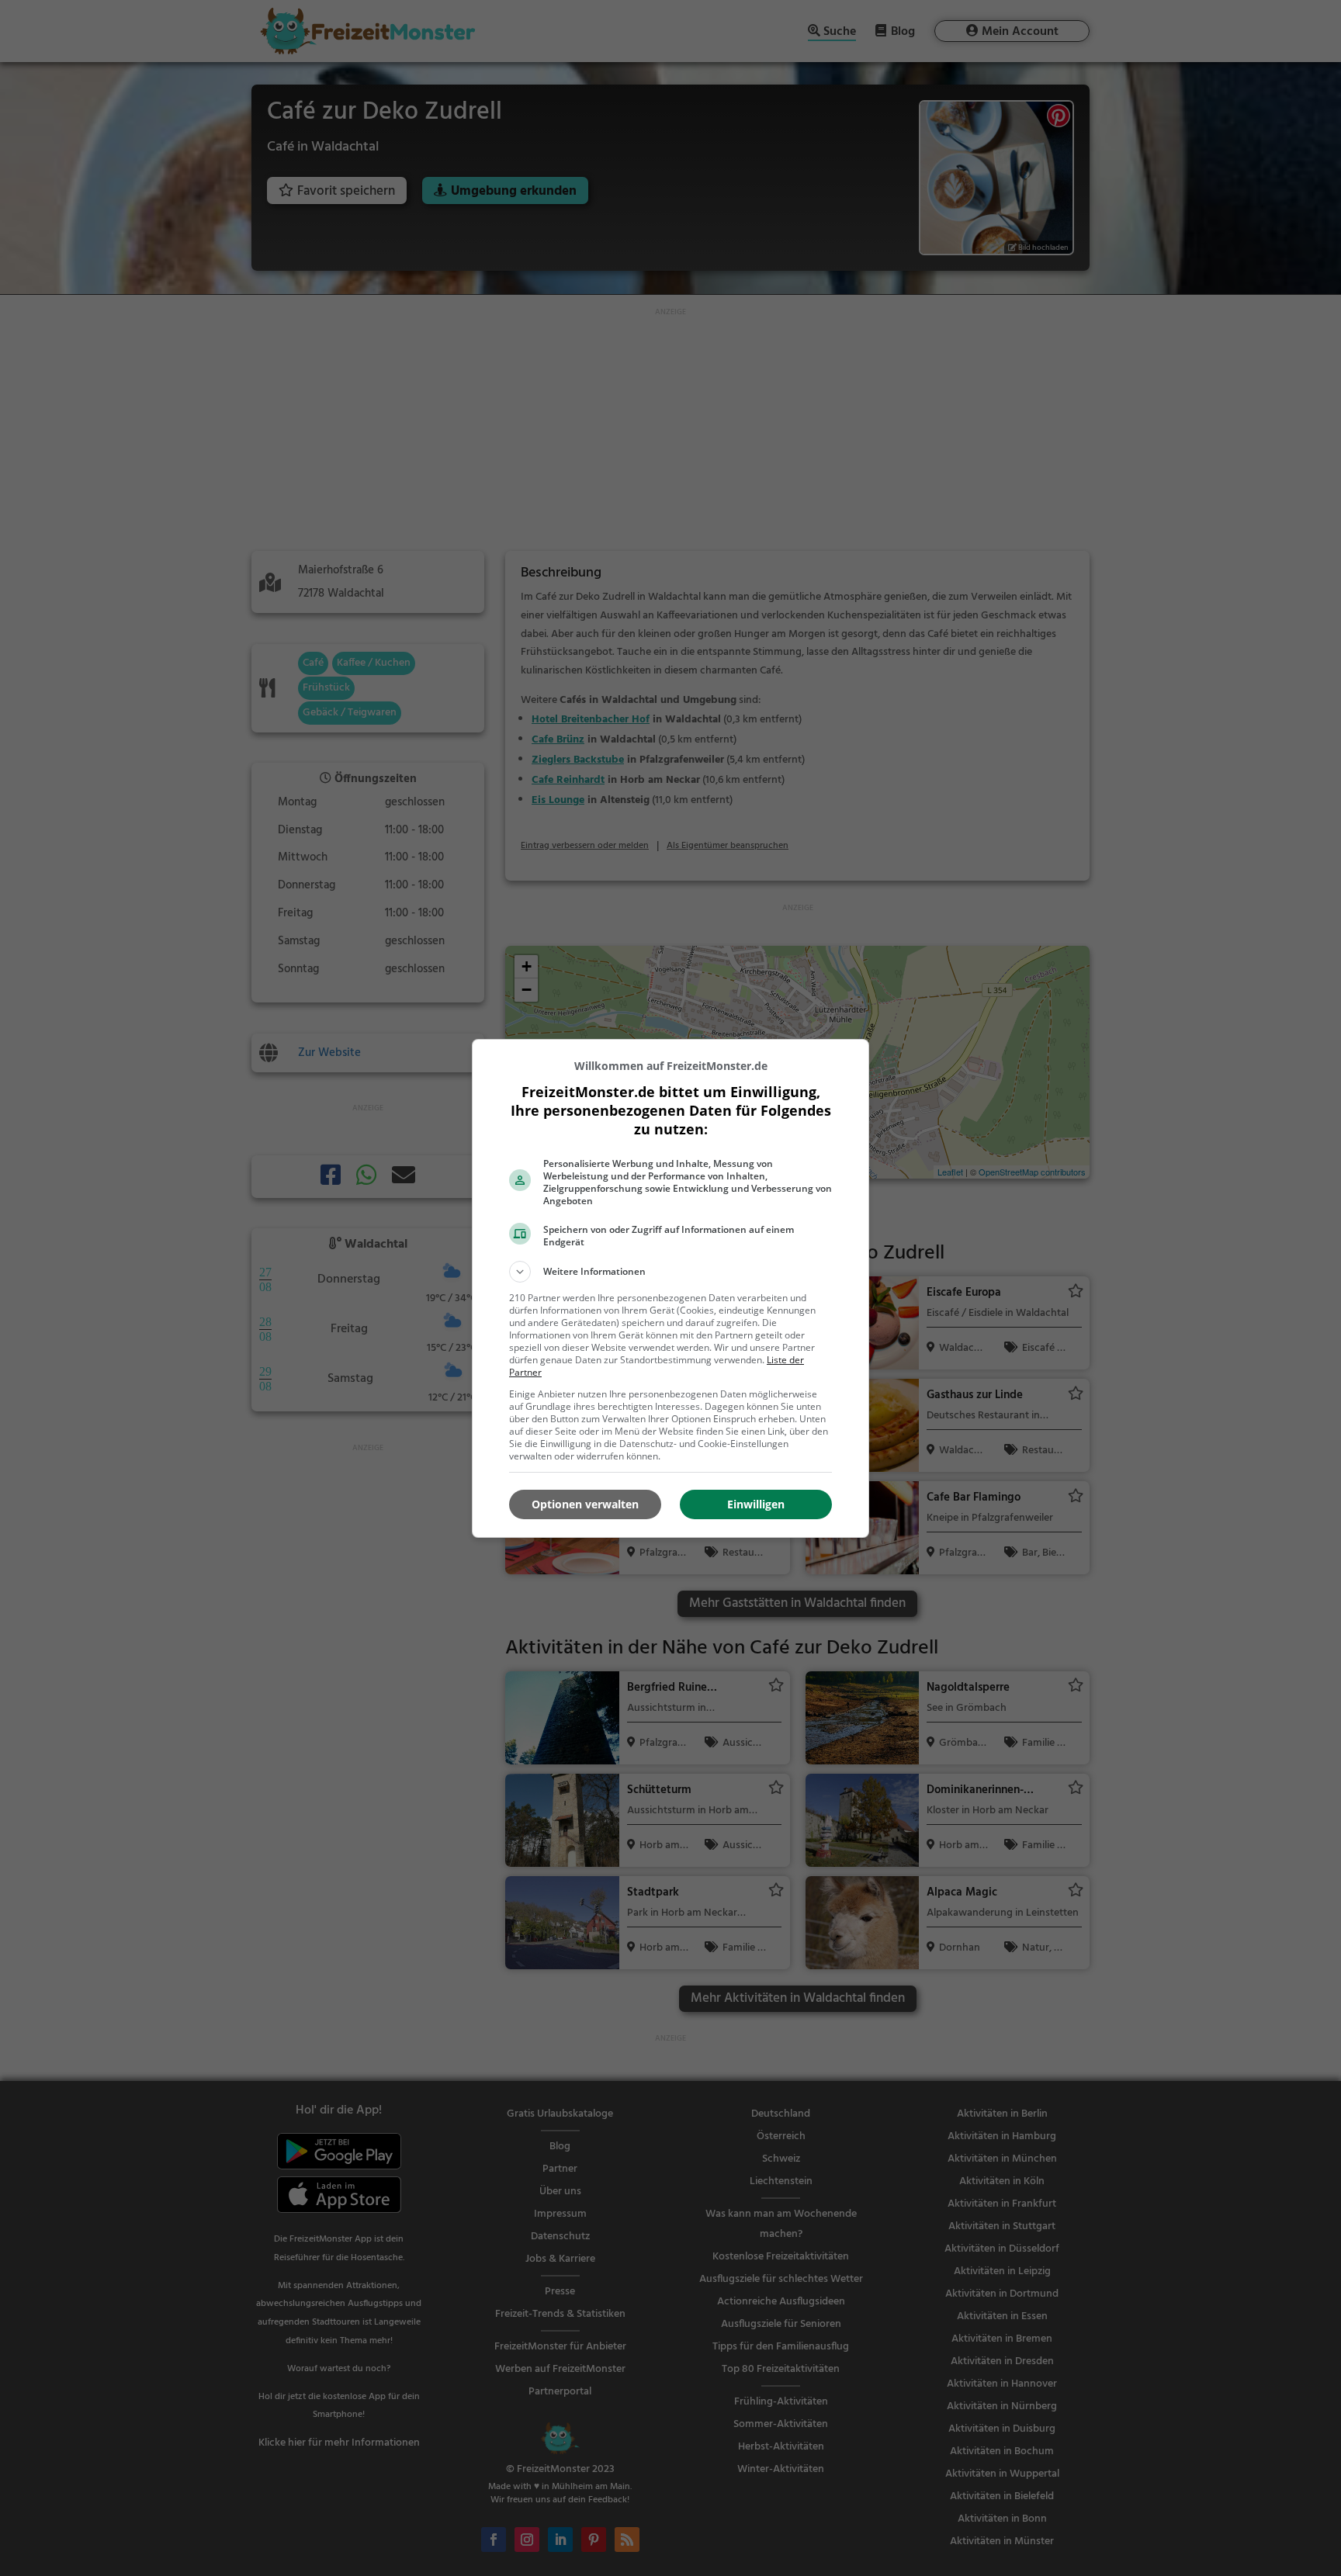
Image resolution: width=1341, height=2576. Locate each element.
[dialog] (670, 1288)
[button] (670, 1272)
